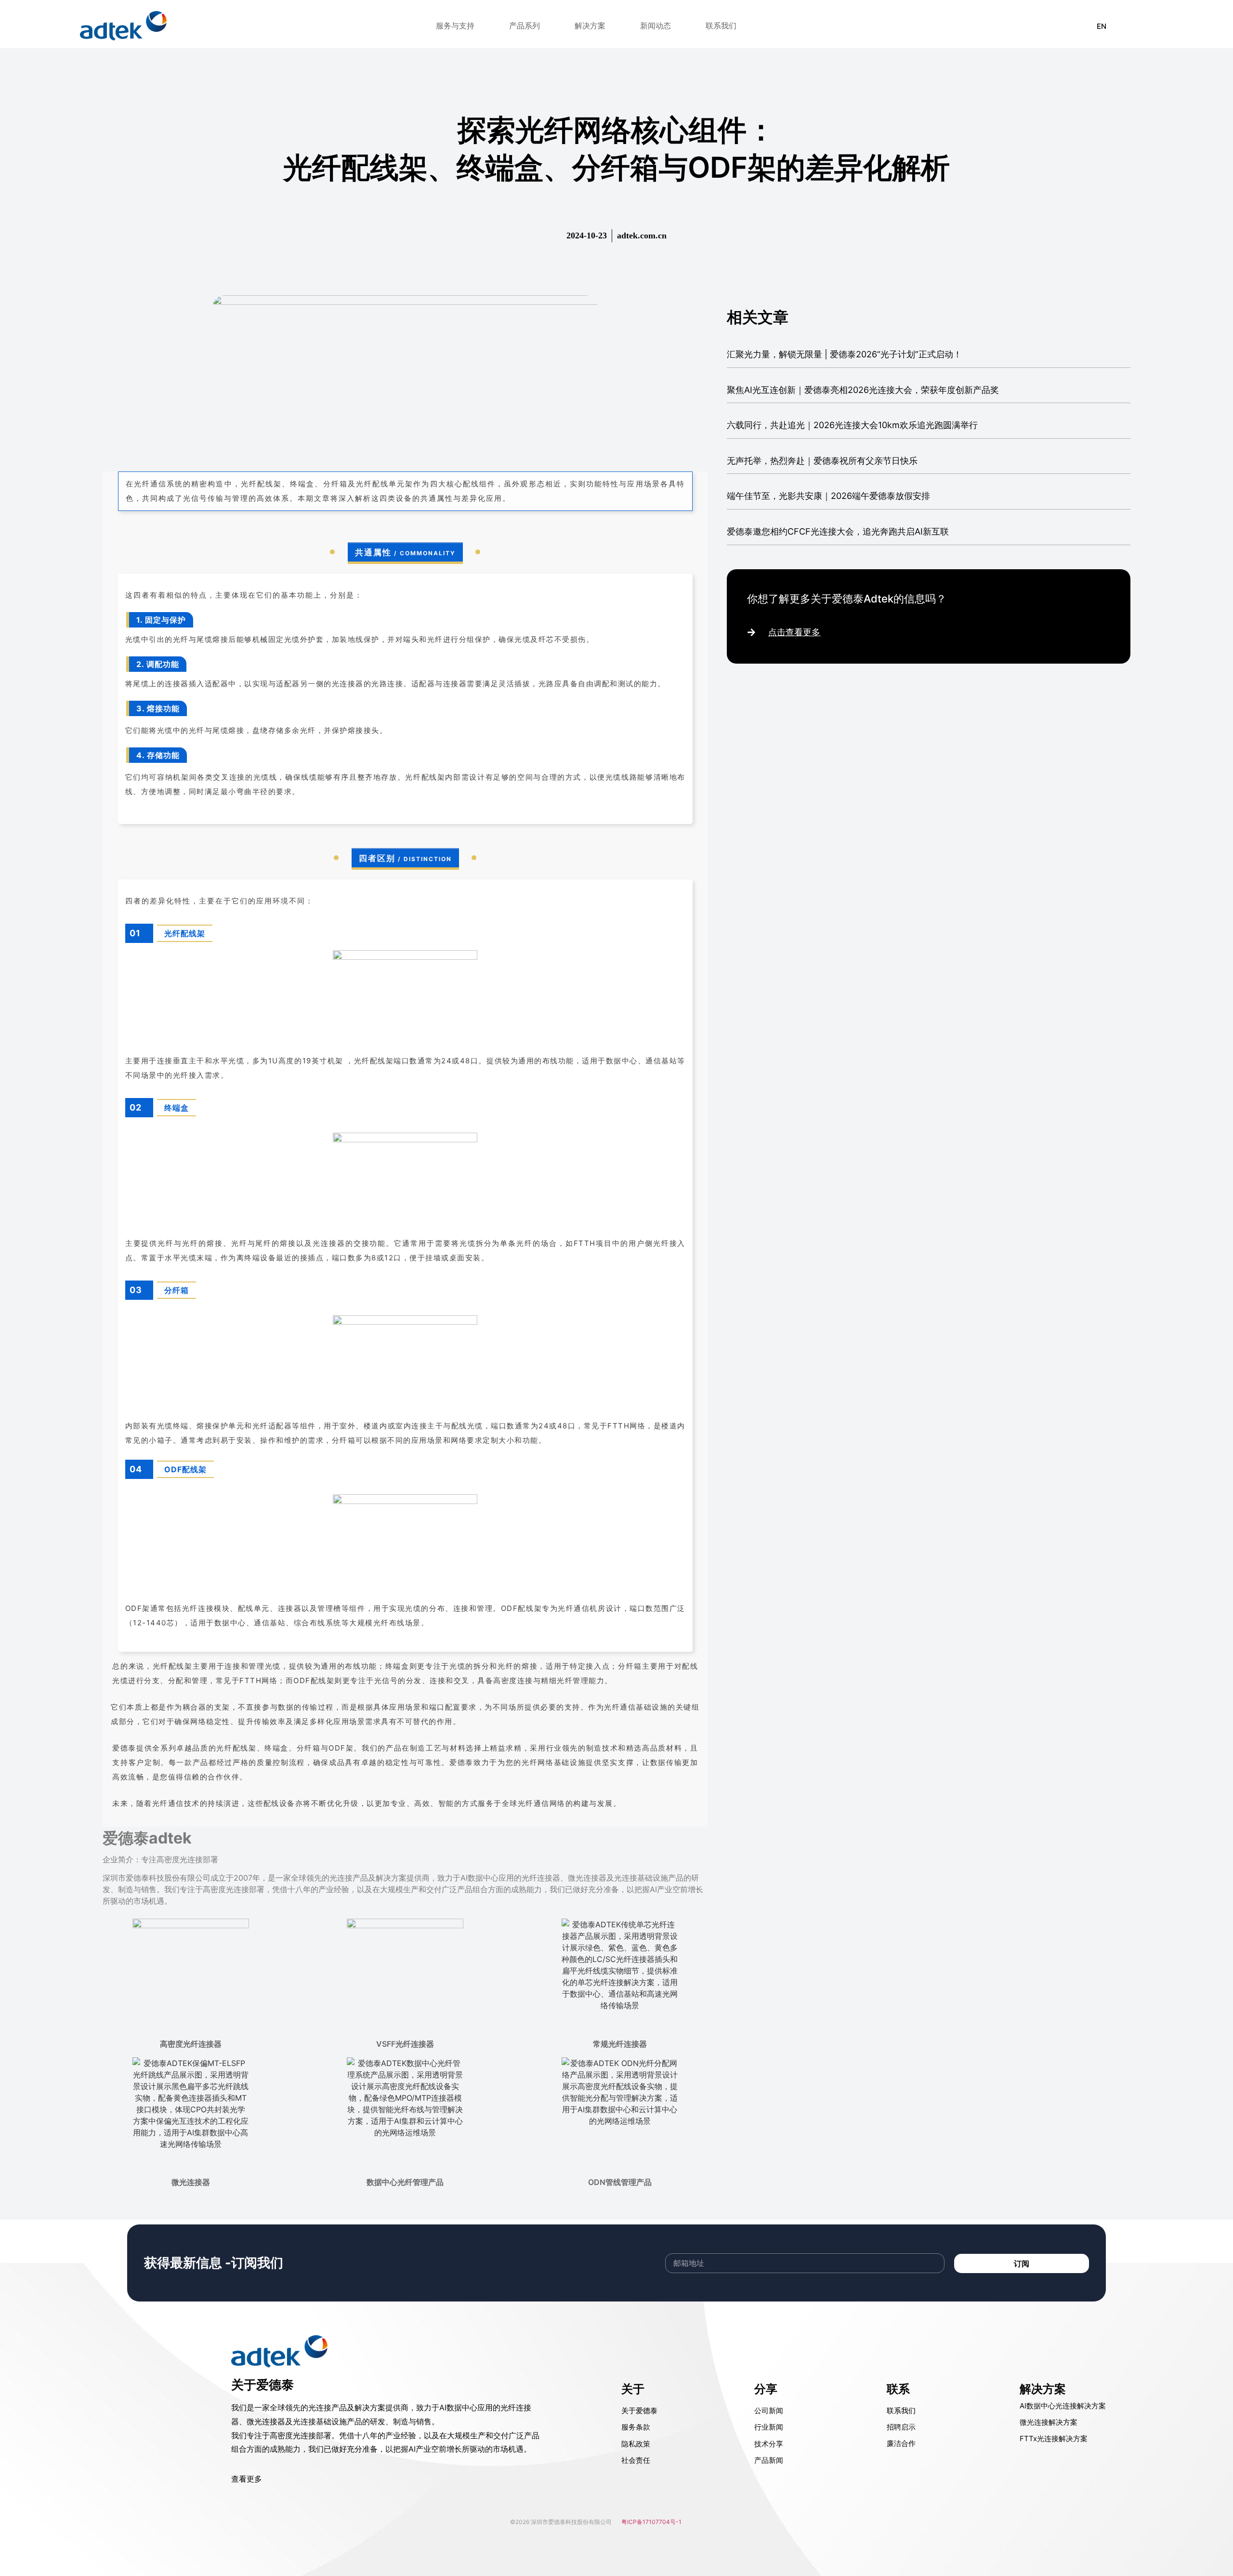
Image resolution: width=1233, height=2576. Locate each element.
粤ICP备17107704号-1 (651, 2522)
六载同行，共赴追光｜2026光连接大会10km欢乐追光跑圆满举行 (852, 425)
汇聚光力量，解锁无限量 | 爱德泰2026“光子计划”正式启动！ (844, 354)
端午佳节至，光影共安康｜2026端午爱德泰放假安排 (828, 496)
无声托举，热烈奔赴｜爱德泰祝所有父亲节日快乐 (822, 461)
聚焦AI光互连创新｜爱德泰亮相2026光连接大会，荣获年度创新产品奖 (863, 390)
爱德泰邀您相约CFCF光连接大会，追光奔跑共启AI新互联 (838, 531)
